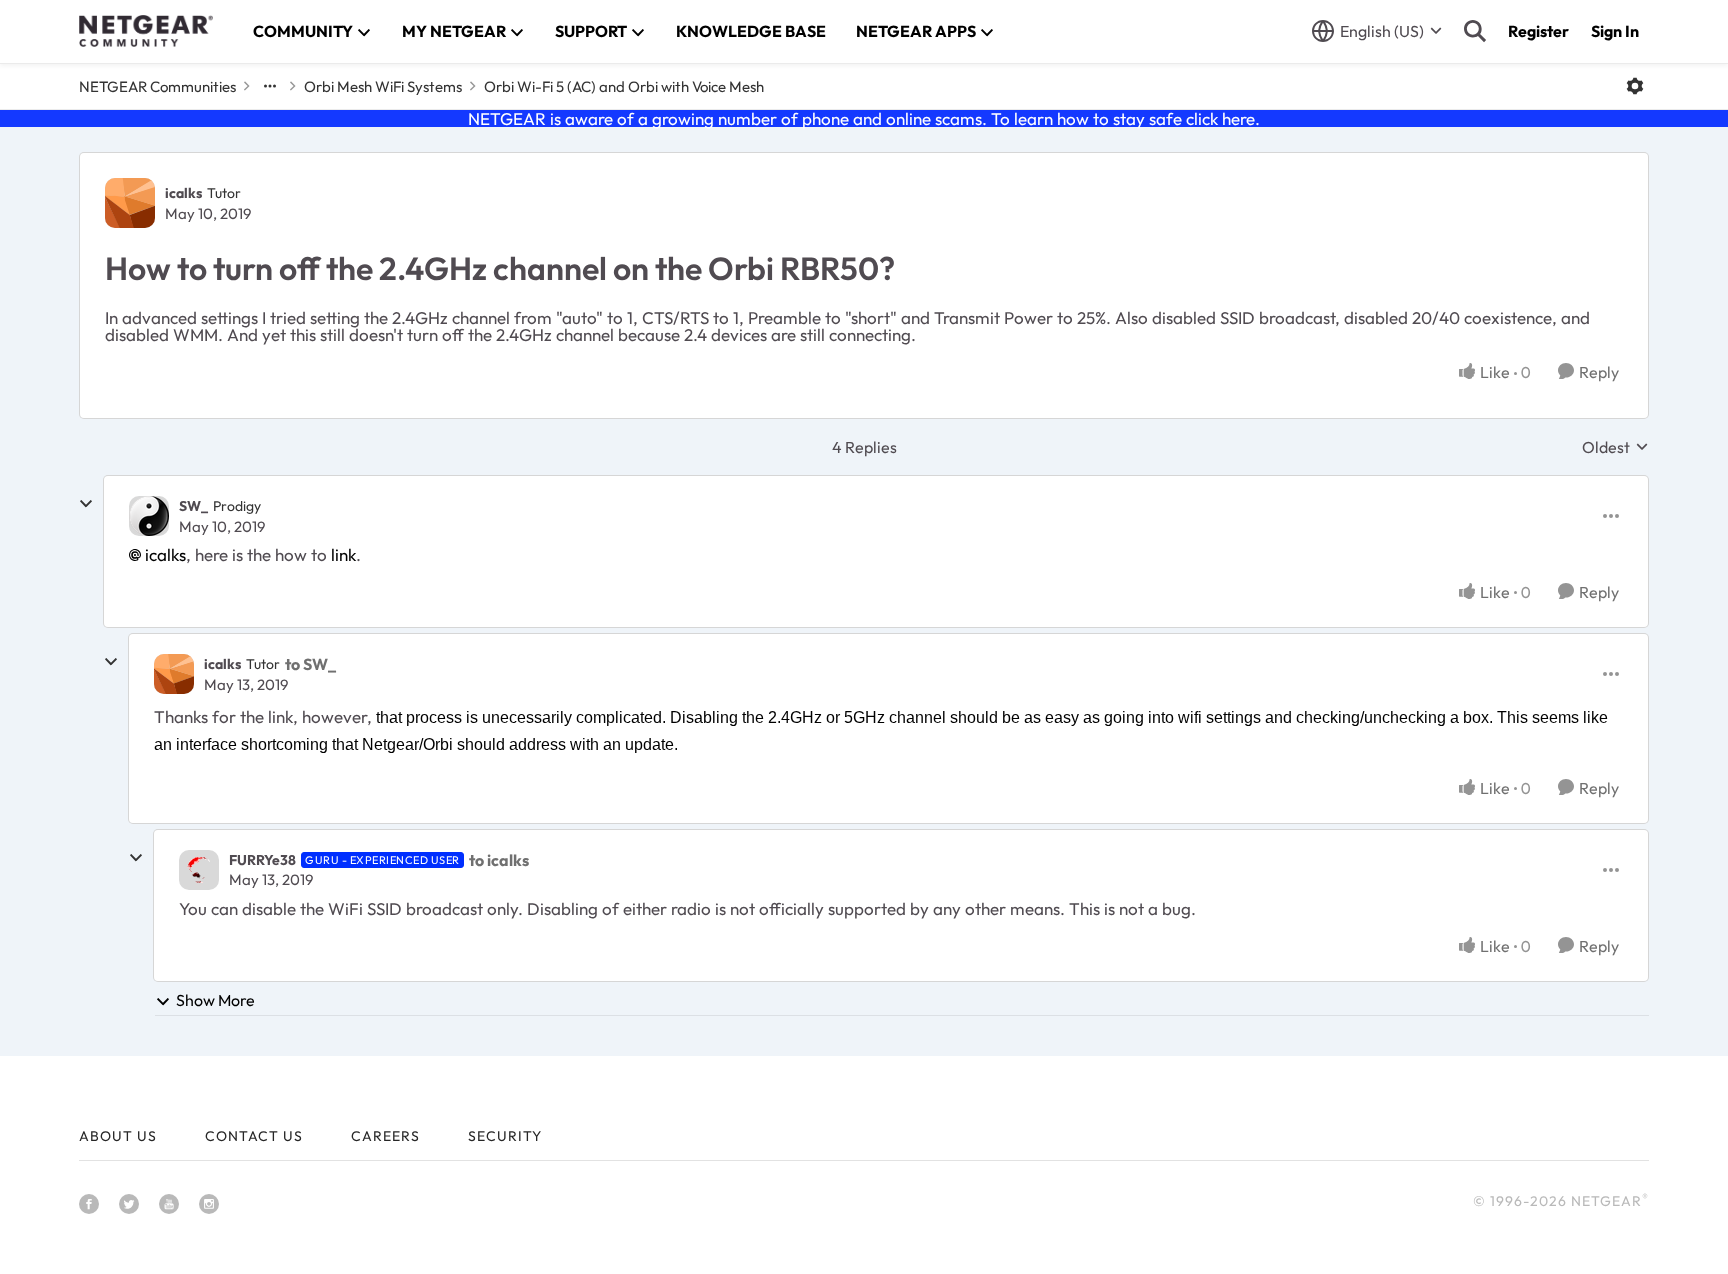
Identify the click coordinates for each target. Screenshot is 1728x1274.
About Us (118, 1136)
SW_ (193, 506)
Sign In (1615, 31)
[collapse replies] (86, 504)
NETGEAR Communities (157, 86)
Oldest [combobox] (1615, 447)
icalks (183, 193)
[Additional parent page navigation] (270, 86)
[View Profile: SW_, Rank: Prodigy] (149, 516)
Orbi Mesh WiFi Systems (383, 86)
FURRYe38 (262, 860)
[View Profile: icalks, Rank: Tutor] (130, 203)
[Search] (1475, 31)
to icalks (499, 860)
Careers (385, 1136)
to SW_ (310, 664)
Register (1538, 31)
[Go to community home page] (146, 31)
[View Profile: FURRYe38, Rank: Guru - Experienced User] (199, 870)
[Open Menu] (1635, 86)
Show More (215, 1000)
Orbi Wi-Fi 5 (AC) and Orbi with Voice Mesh (624, 86)
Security (505, 1136)
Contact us (254, 1136)
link (343, 554)
